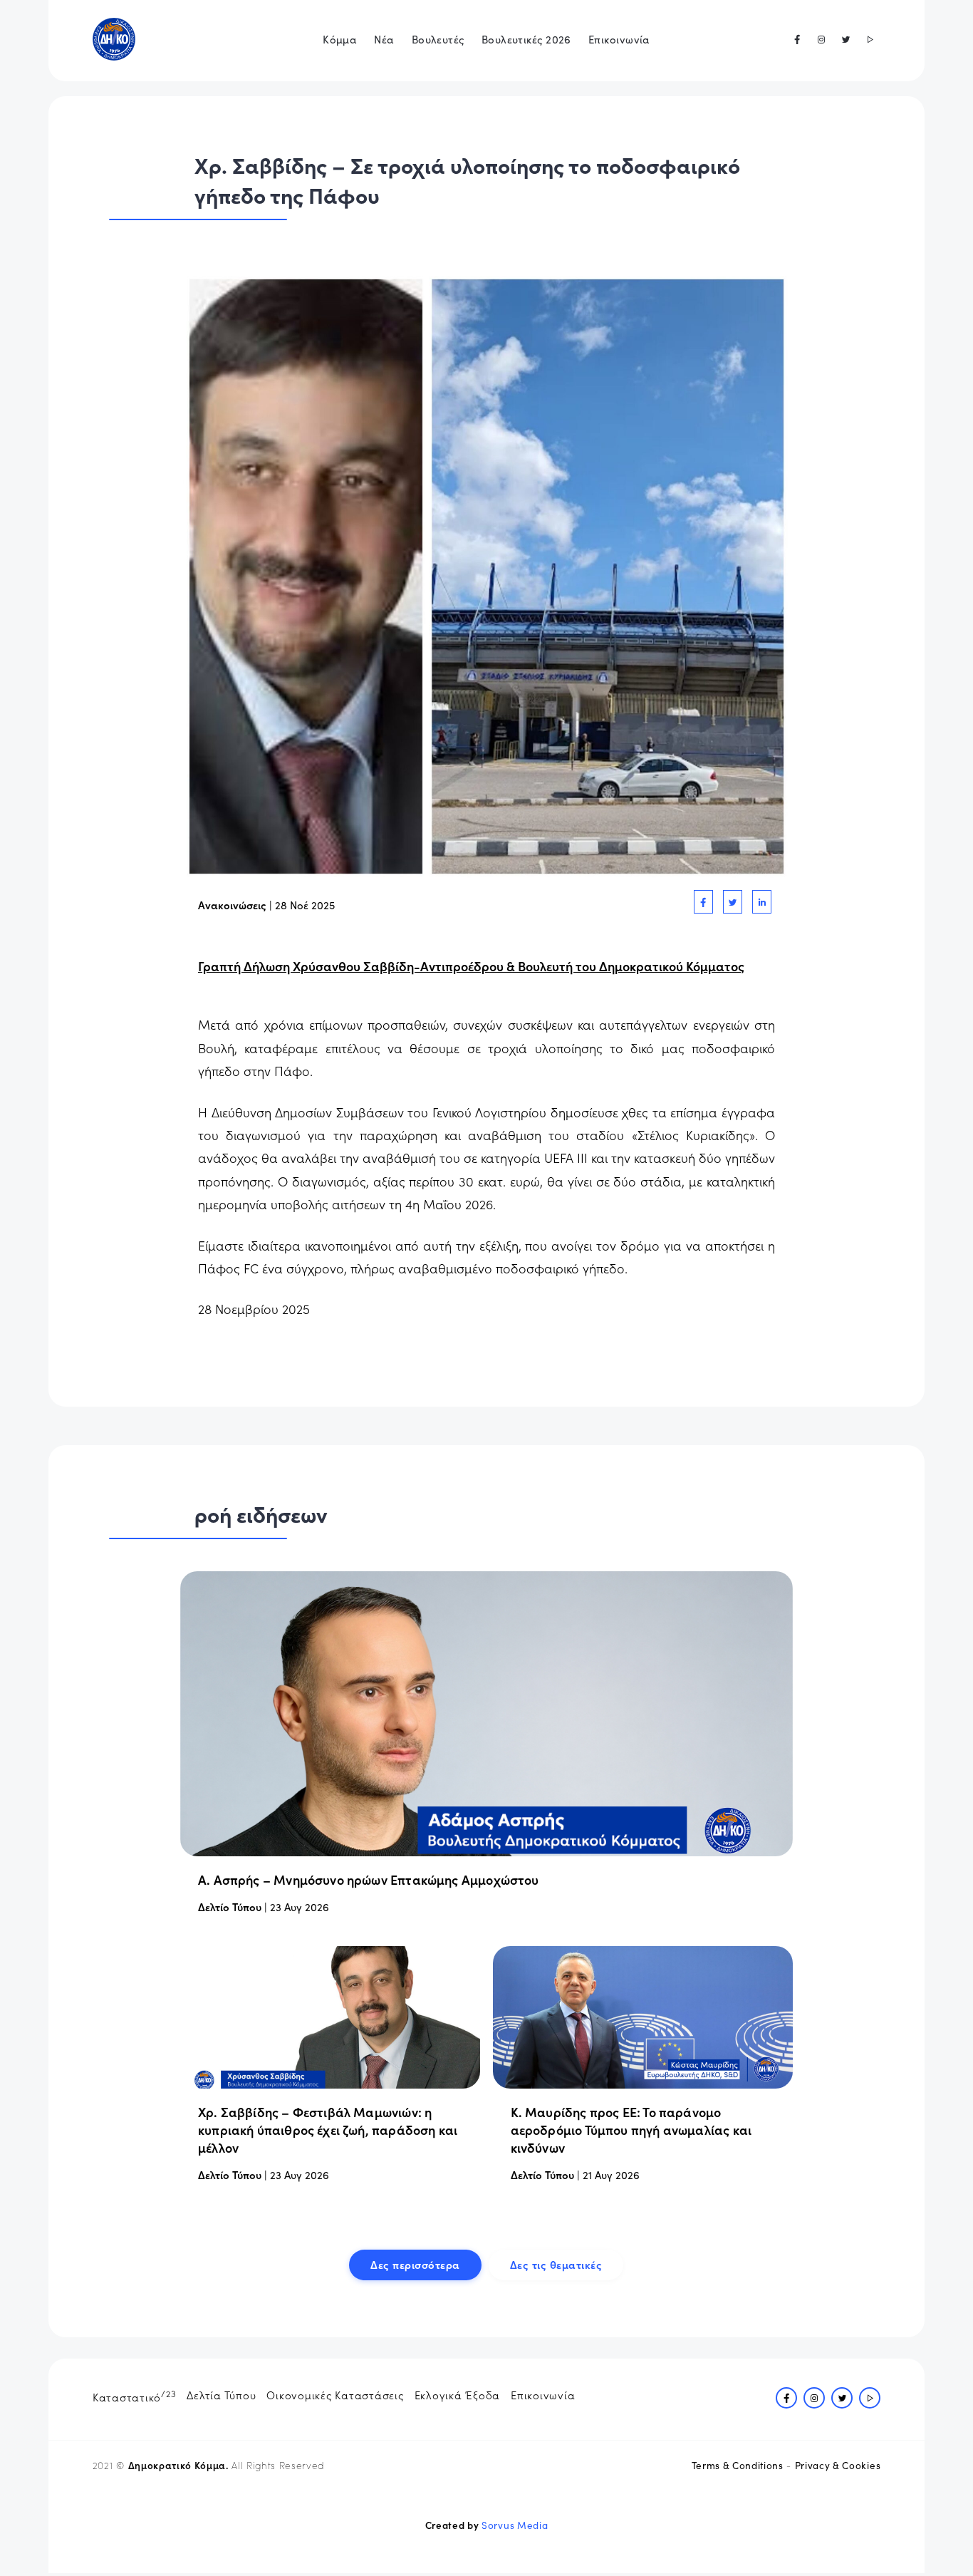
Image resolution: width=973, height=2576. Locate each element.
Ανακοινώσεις (232, 905)
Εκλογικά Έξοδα (458, 2395)
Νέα (384, 39)
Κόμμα (340, 39)
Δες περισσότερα (415, 2264)
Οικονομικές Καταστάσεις (335, 2395)
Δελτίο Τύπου (230, 1907)
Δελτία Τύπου (221, 2395)
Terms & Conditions (738, 2465)
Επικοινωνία (619, 39)
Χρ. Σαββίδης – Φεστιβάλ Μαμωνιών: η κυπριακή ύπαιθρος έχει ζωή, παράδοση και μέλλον (328, 2130)
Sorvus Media (515, 2525)
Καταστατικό (135, 2396)
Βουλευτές (438, 39)
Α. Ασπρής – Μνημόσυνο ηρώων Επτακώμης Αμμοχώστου (369, 1879)
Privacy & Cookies (838, 2465)
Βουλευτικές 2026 (526, 39)
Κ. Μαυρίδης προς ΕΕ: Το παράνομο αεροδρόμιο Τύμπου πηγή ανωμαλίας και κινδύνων (631, 2130)
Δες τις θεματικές (556, 2264)
